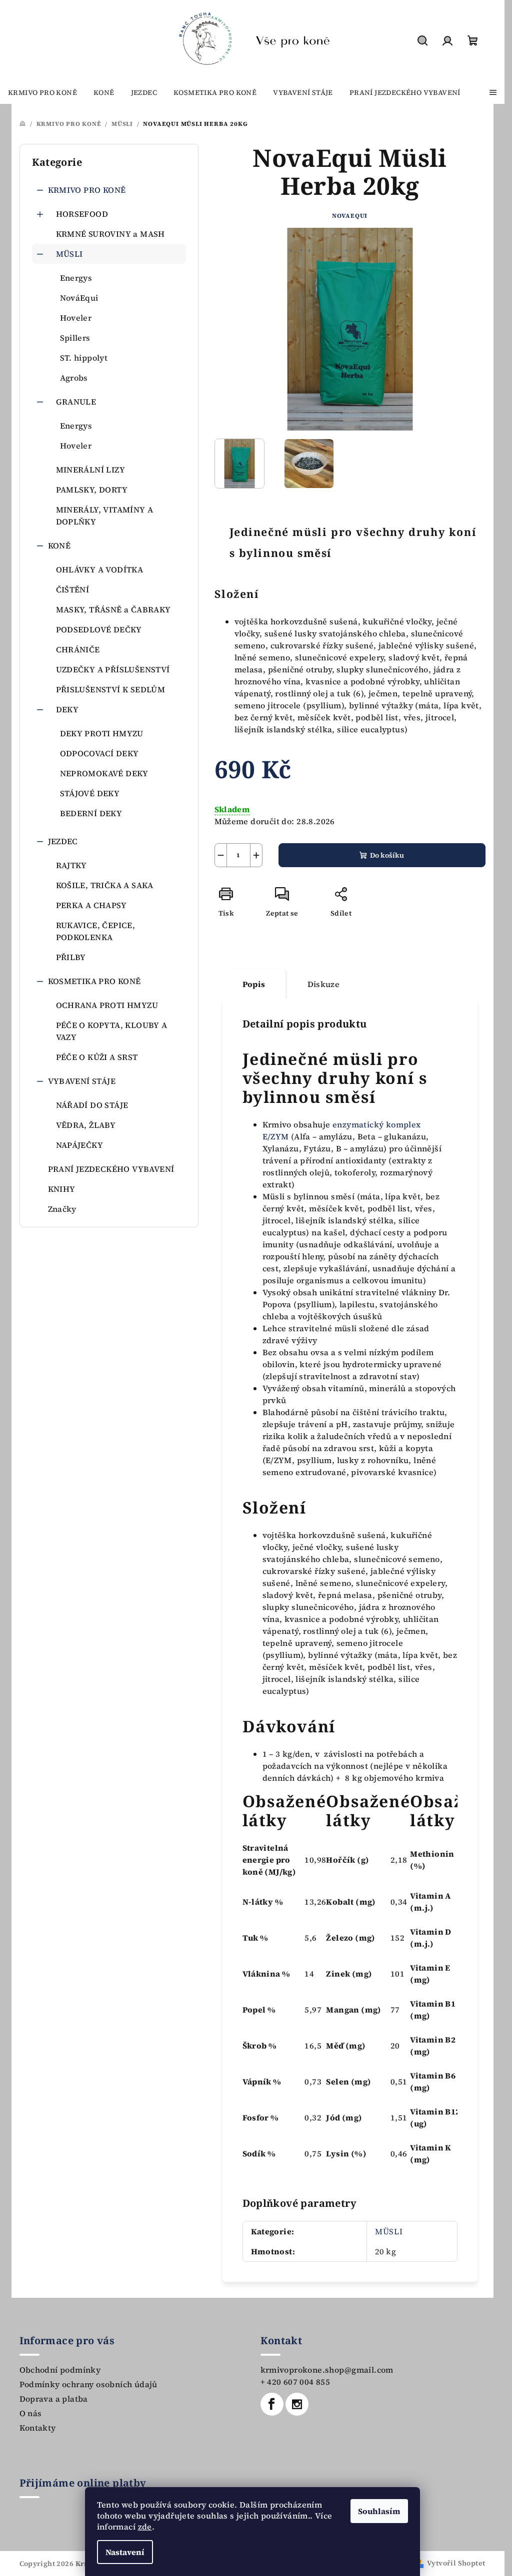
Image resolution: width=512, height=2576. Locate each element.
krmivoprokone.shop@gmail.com (327, 2370)
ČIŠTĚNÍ (73, 589)
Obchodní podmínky (60, 2370)
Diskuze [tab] (324, 984)
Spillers (75, 338)
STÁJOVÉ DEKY (90, 793)
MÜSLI (69, 254)
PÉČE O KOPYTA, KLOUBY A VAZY (112, 1031)
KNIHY (62, 1189)
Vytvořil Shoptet (456, 2563)
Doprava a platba (54, 2399)
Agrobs (74, 378)
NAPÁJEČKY (80, 1145)
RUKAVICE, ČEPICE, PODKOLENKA (96, 931)
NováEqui (79, 298)
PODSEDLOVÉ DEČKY (99, 629)
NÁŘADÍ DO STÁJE (92, 1105)
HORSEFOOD (82, 214)
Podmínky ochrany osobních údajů (88, 2384)
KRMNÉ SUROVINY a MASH (110, 234)
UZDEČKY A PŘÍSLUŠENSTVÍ (113, 669)
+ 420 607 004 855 (295, 2382)
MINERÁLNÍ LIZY (91, 470)
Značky (62, 1209)
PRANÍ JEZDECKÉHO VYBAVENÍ (111, 1169)
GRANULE (76, 402)
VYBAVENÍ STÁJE (82, 1081)
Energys (76, 278)
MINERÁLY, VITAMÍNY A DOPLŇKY (105, 515)
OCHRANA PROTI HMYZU (107, 1005)
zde (145, 2527)
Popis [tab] (254, 984)
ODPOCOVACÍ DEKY (99, 753)
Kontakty (38, 2428)
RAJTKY (71, 865)
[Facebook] (272, 2404)
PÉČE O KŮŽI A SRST (97, 1057)
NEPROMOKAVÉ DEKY (104, 773)
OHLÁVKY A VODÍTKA (100, 569)
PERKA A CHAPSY (91, 905)
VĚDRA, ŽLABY (86, 1125)
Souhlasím (379, 2511)
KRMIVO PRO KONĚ (87, 190)
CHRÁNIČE (78, 649)
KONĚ (59, 545)
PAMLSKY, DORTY (92, 490)
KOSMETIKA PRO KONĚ (94, 981)
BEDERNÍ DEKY (91, 813)
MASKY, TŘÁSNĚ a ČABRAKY (113, 609)
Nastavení (125, 2552)
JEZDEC (63, 841)
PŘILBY (71, 957)
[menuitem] (42, 92)
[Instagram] (297, 2404)
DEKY (67, 709)
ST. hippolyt (84, 358)
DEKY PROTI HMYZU (102, 733)
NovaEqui (350, 216)
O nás (31, 2413)
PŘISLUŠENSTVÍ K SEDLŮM (111, 689)
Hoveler (76, 318)
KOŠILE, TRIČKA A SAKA (105, 885)
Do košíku (387, 855)
